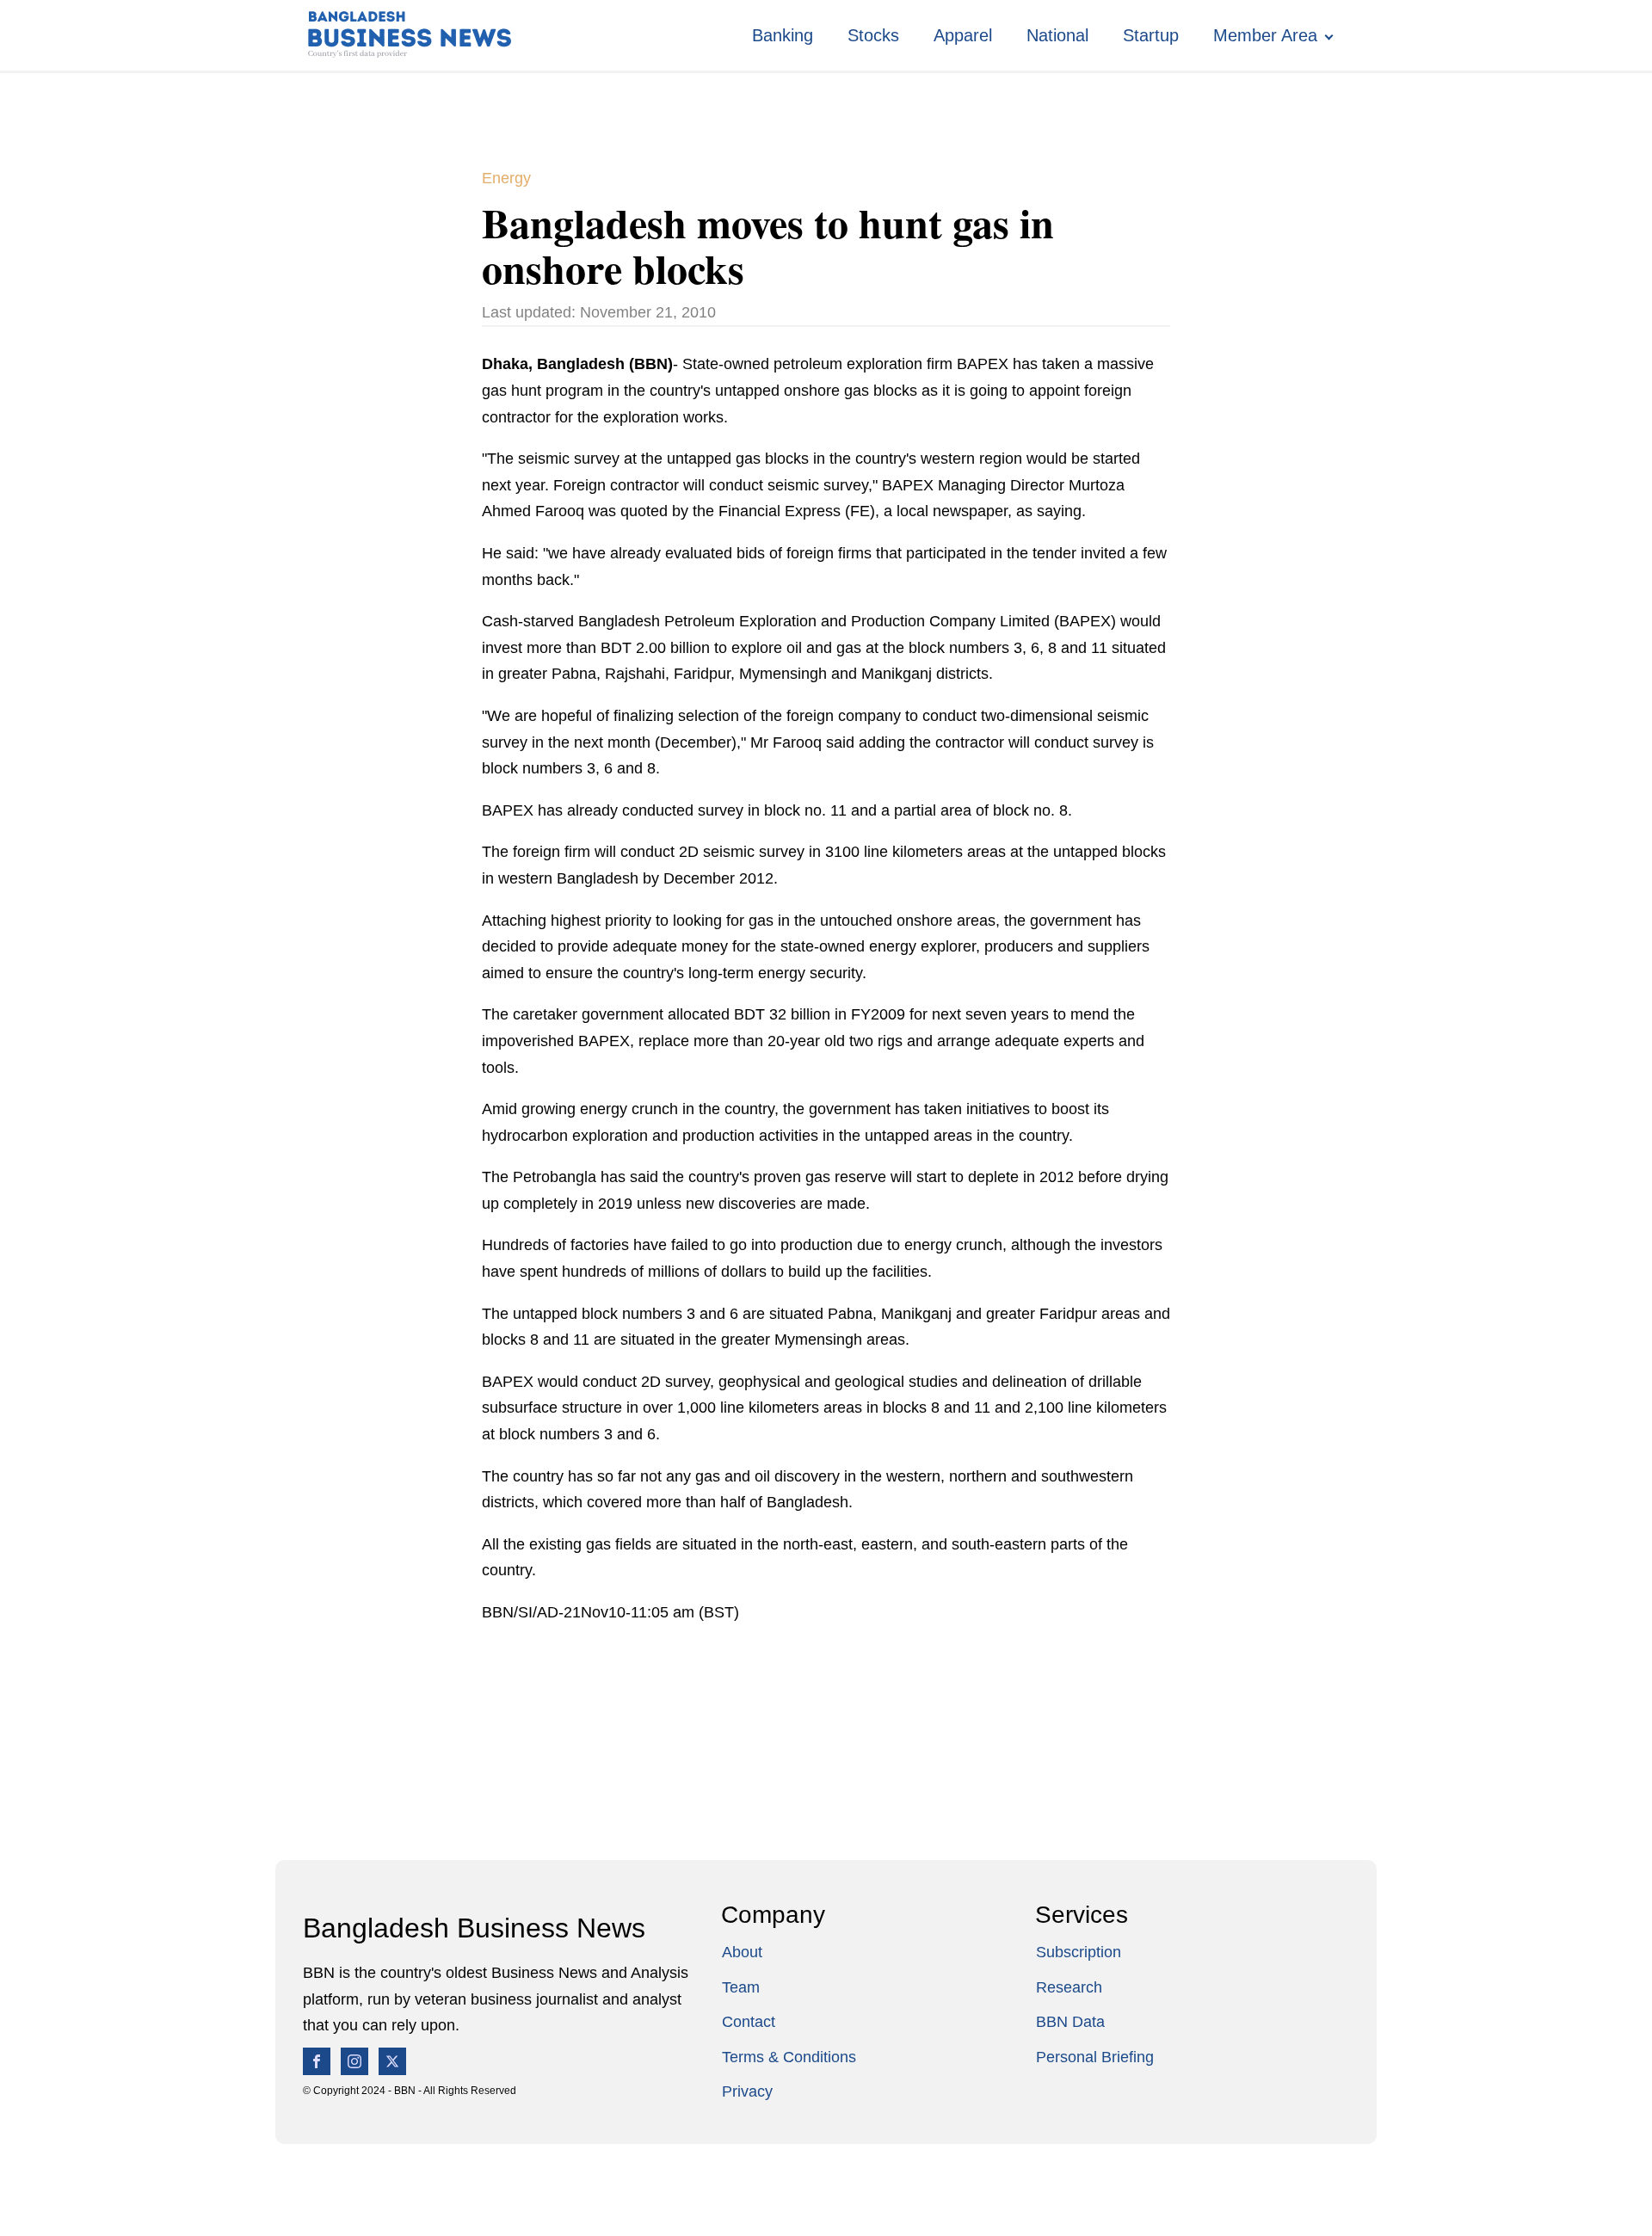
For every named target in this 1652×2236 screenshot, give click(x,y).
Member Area (1265, 35)
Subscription (1079, 1952)
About (742, 1952)
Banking (783, 35)
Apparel (963, 35)
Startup (1151, 35)
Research (1069, 1987)
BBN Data (1070, 2022)
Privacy (747, 2091)
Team (741, 1987)
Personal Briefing (1095, 2057)
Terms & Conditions (789, 2057)
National (1057, 35)
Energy (506, 178)
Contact (749, 2022)
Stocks (873, 35)
